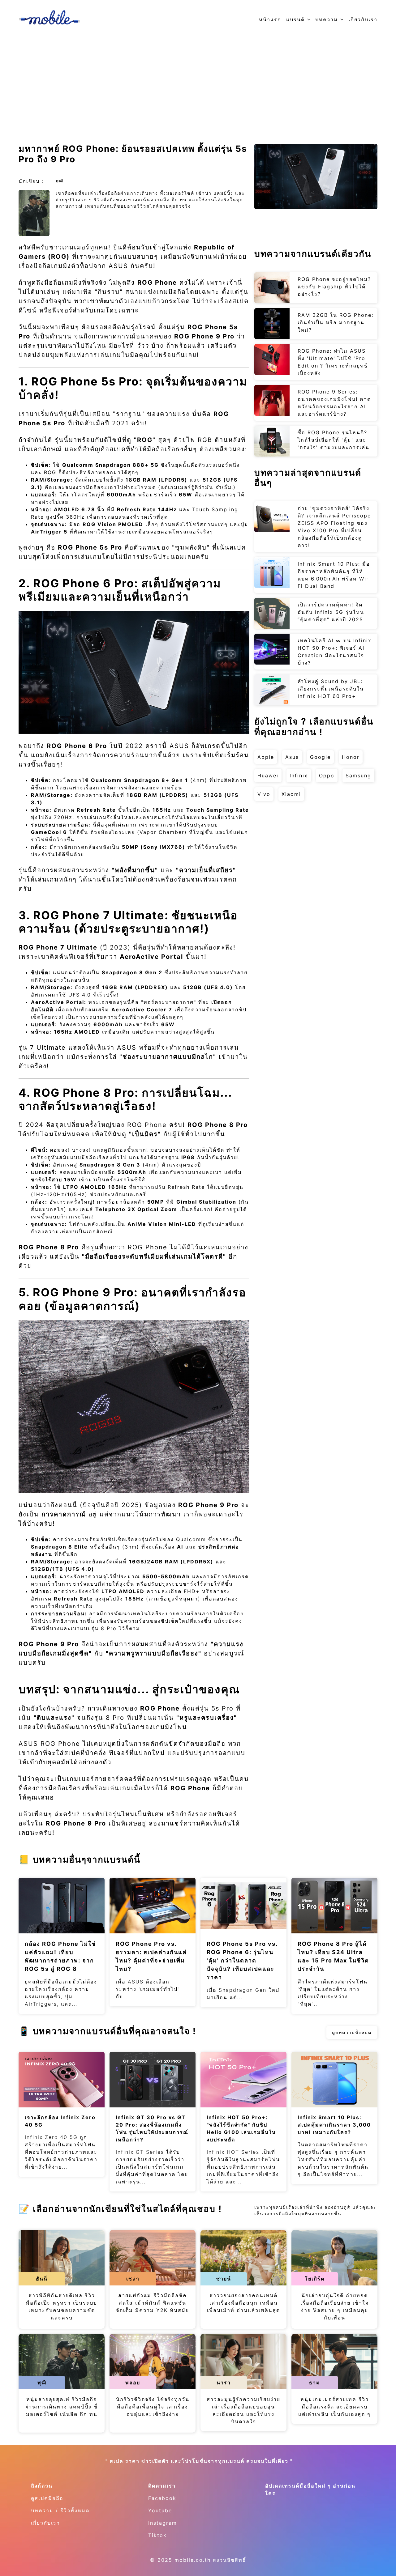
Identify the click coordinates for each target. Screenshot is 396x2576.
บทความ (327, 19)
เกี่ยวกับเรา (363, 19)
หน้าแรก (270, 19)
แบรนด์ (295, 19)
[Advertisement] (198, 85)
